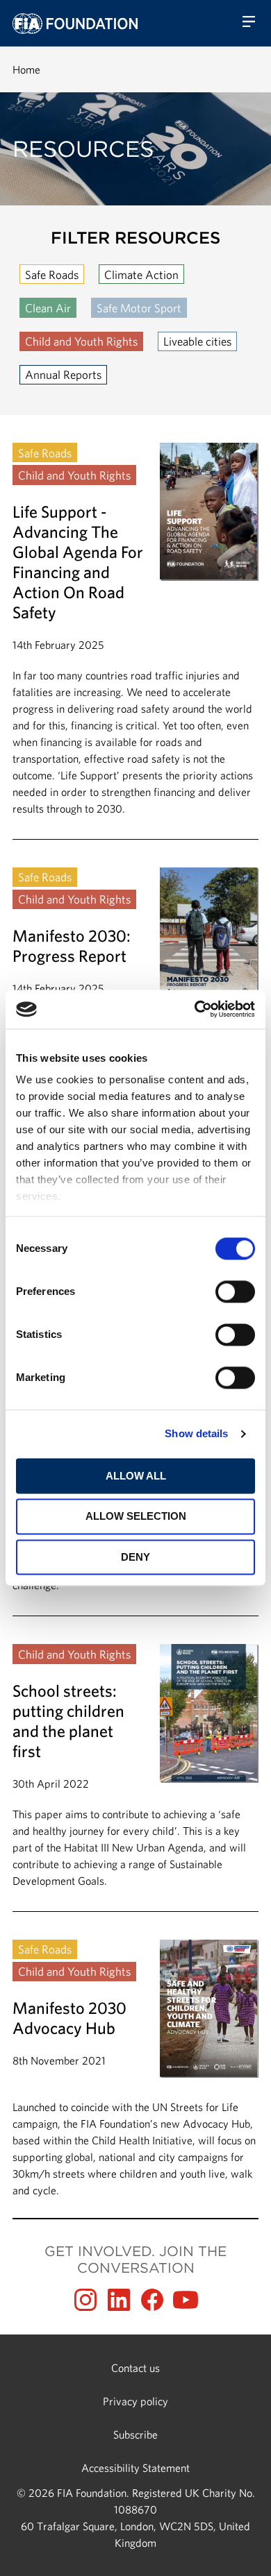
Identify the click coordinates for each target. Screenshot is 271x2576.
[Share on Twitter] (119, 2300)
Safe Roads (52, 274)
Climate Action (141, 274)
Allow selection (136, 1517)
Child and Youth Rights (81, 341)
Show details (196, 1433)
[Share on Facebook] (152, 2300)
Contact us (135, 2368)
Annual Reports (63, 374)
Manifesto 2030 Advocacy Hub (135, 2069)
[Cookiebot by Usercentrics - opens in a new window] (195, 1009)
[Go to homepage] (75, 24)
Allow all (136, 1476)
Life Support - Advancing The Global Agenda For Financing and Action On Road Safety (135, 641)
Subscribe (135, 2434)
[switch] (235, 1291)
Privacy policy (135, 2401)
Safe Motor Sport (139, 308)
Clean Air (48, 308)
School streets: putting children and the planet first (135, 1777)
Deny (135, 1557)
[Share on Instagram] (85, 2300)
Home (26, 69)
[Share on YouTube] (186, 2300)
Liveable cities (197, 341)
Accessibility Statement (135, 2468)
